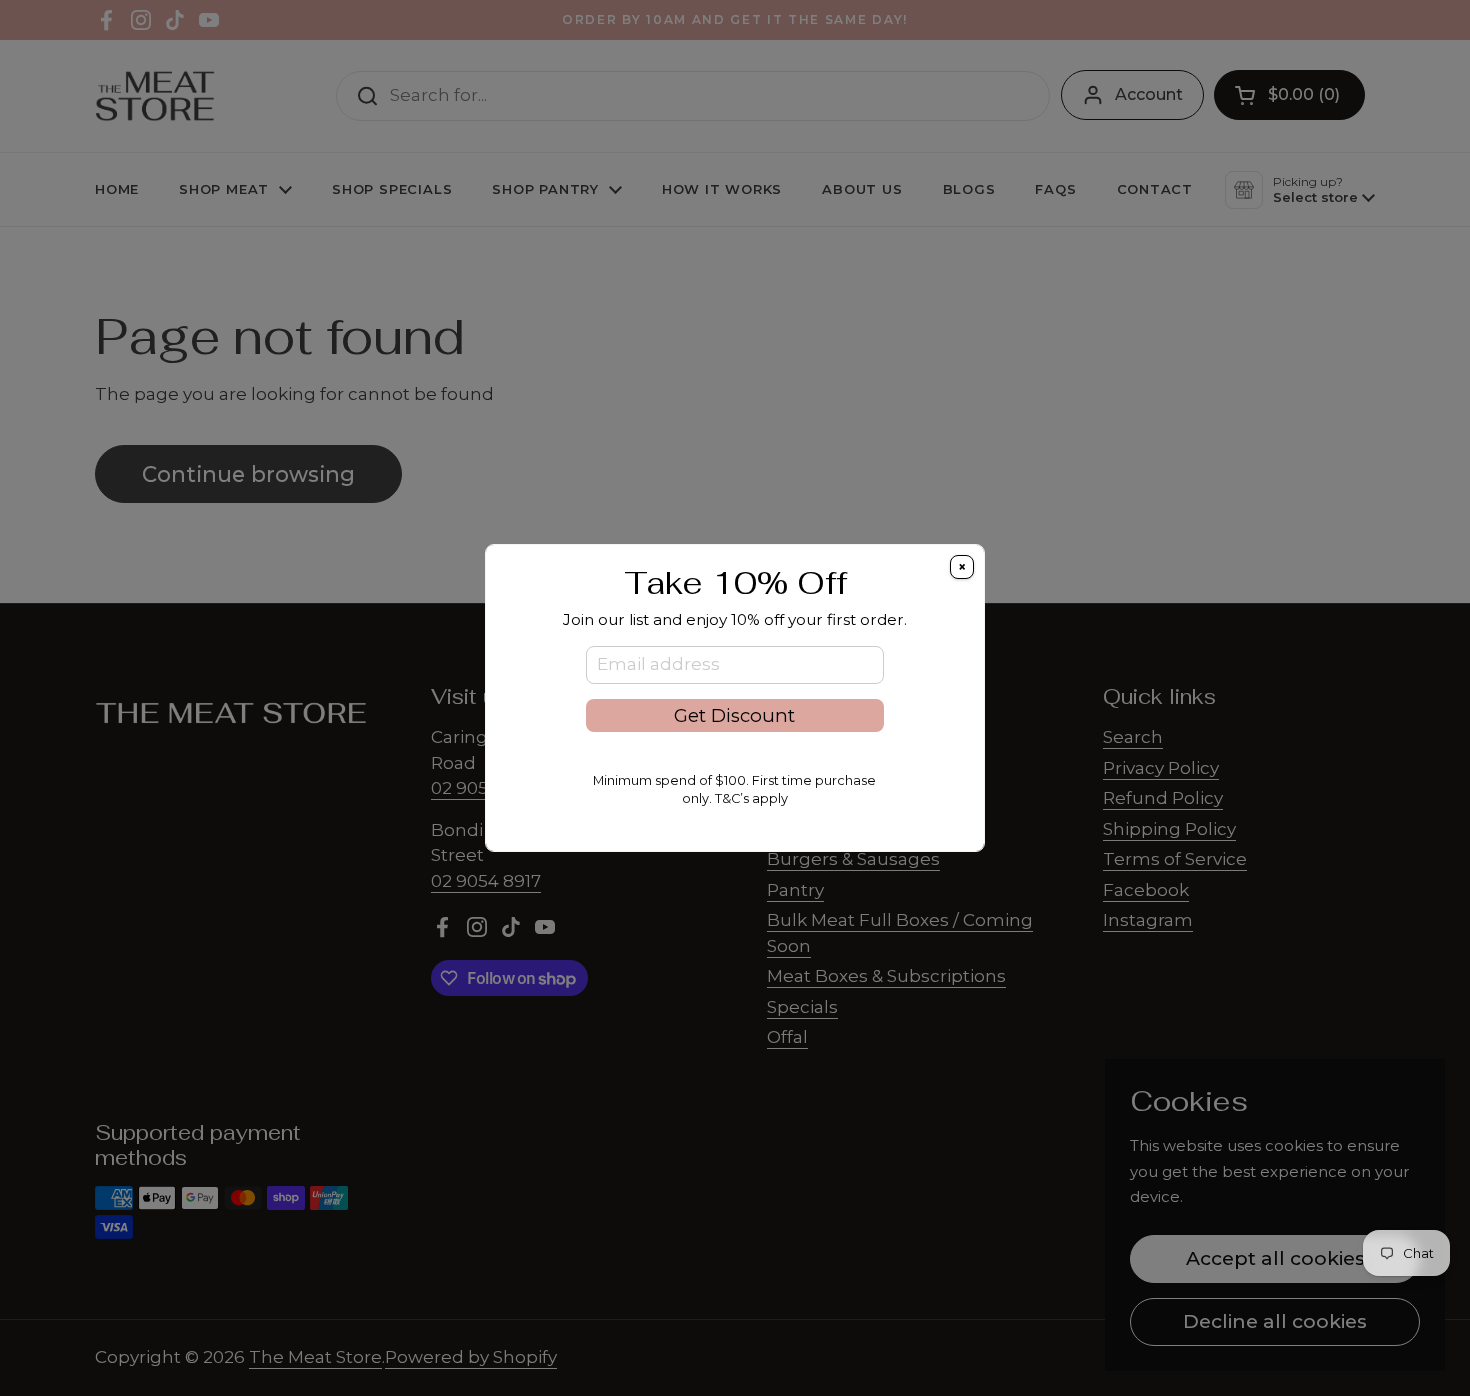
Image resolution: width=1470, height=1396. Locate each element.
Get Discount (734, 715)
